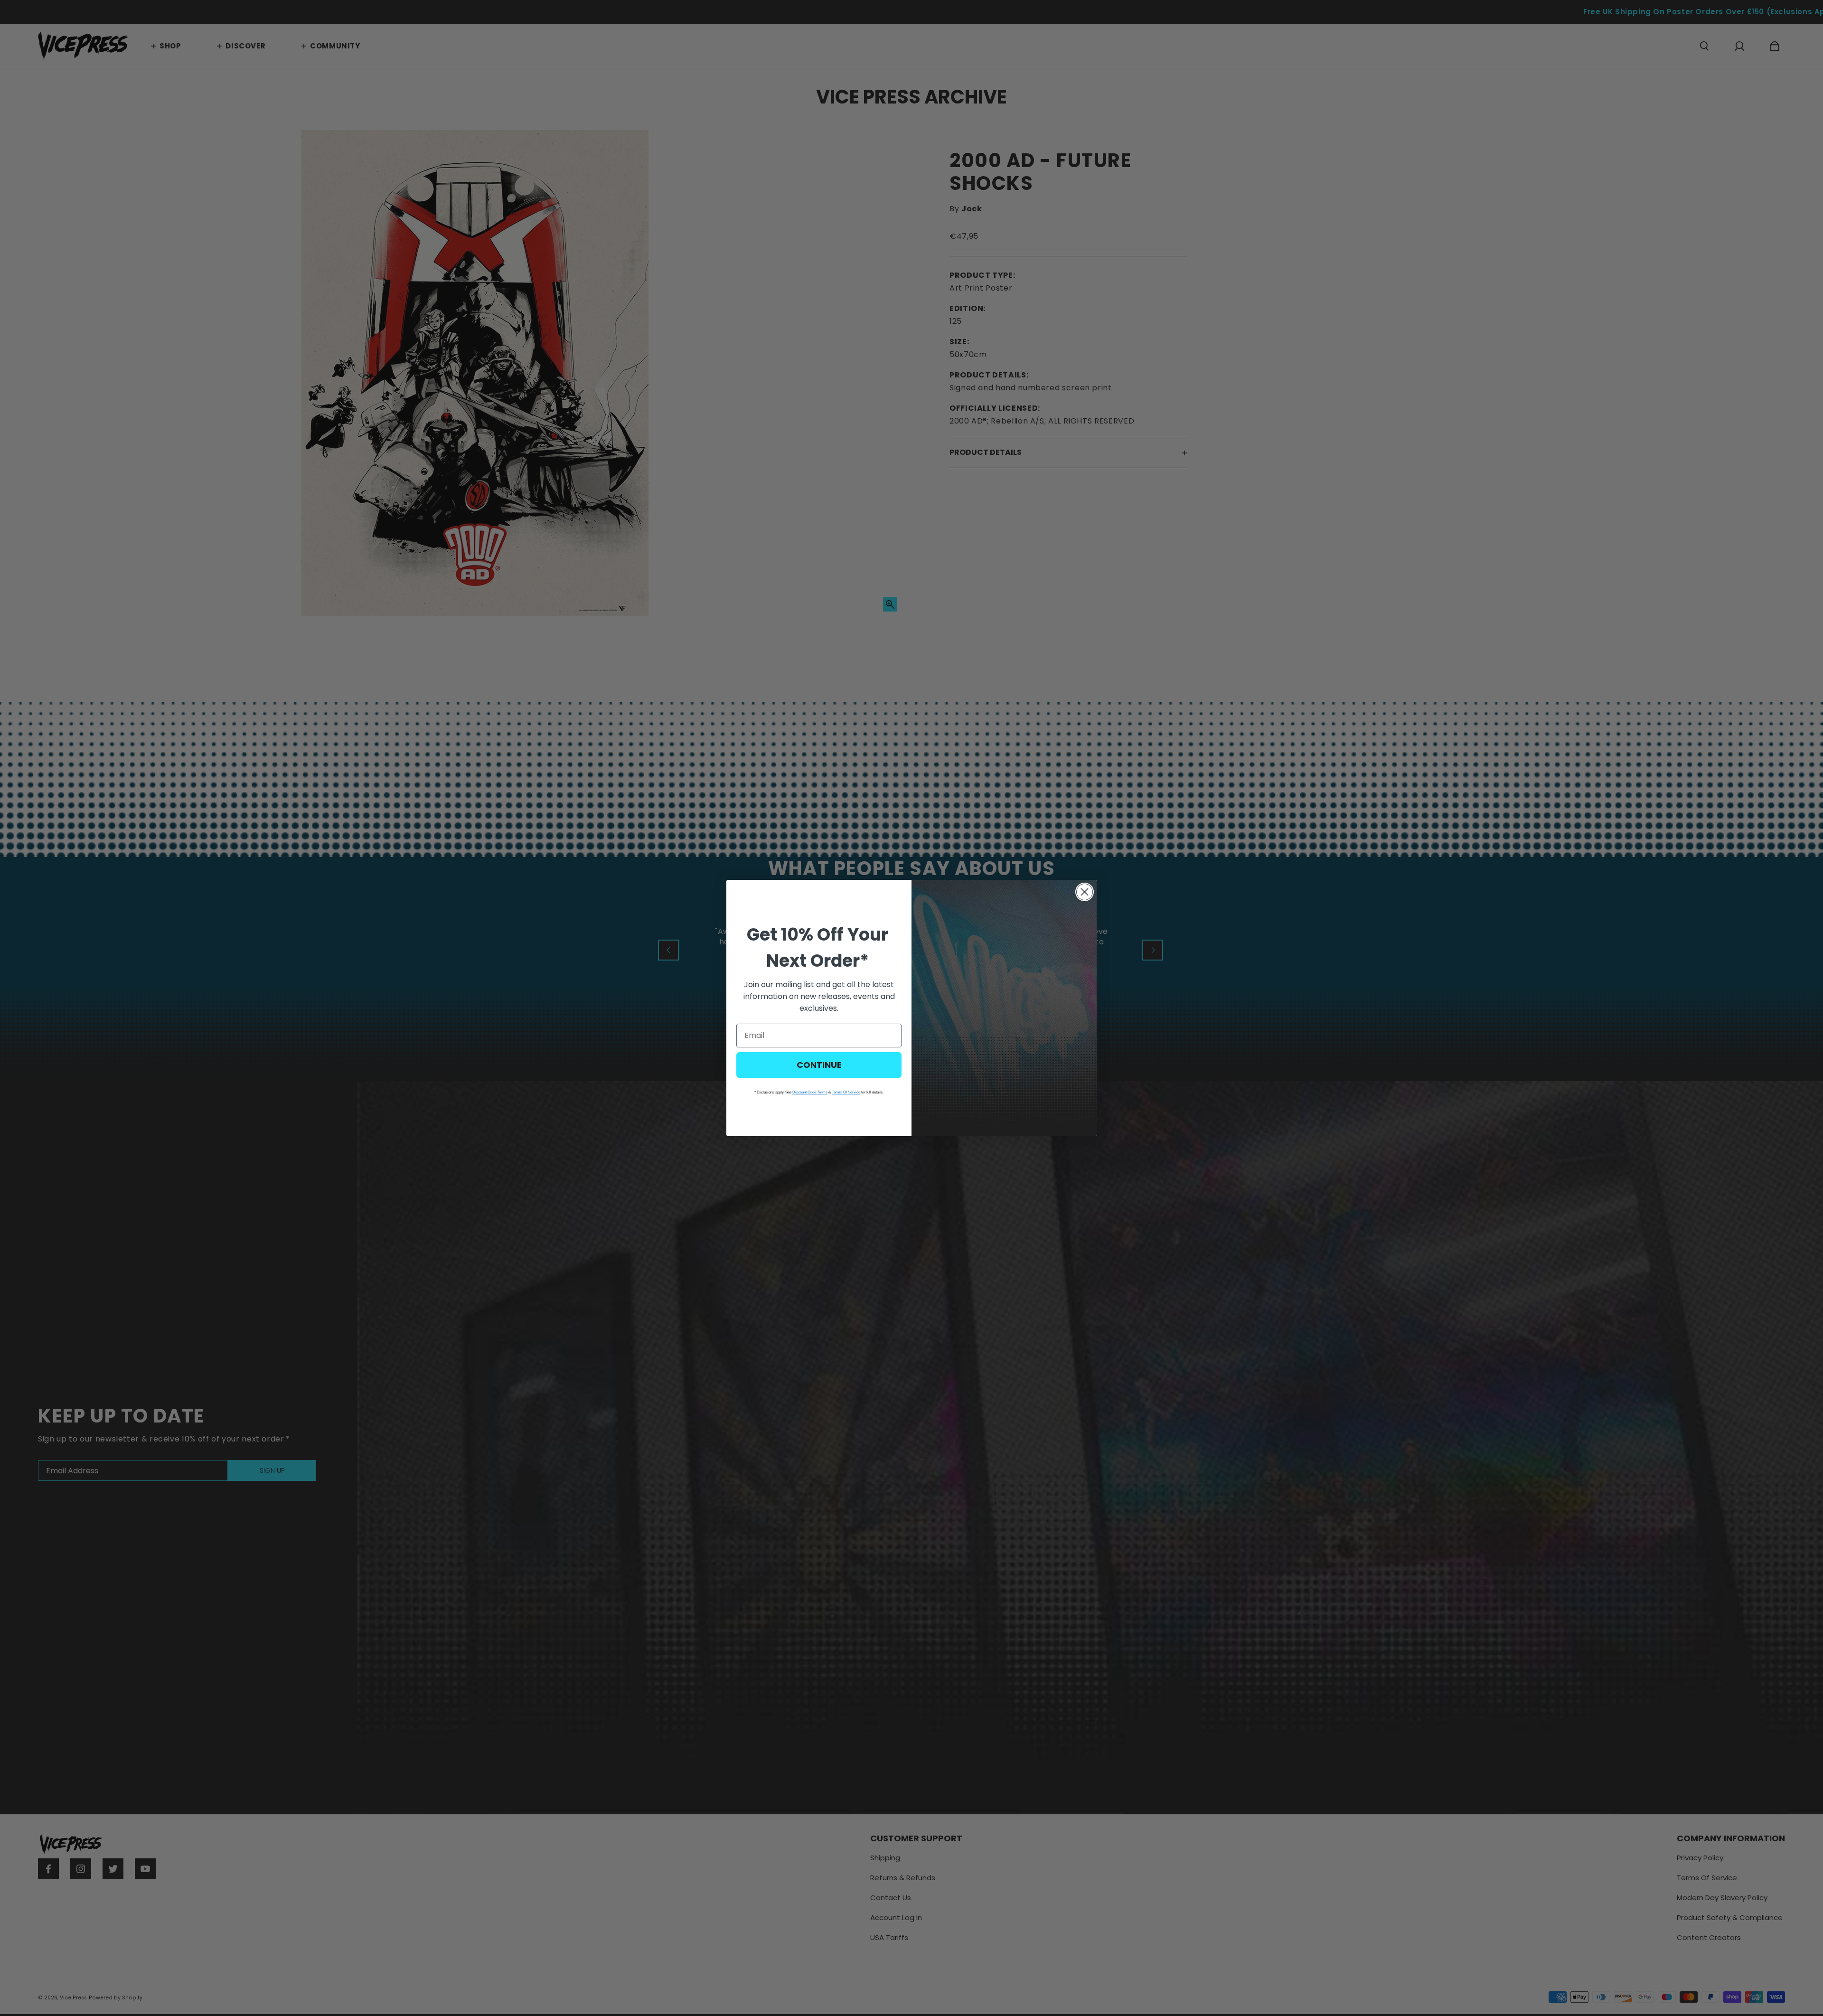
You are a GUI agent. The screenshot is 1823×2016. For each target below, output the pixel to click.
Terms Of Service (846, 1092)
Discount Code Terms (810, 1092)
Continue (819, 1065)
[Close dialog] (1085, 892)
